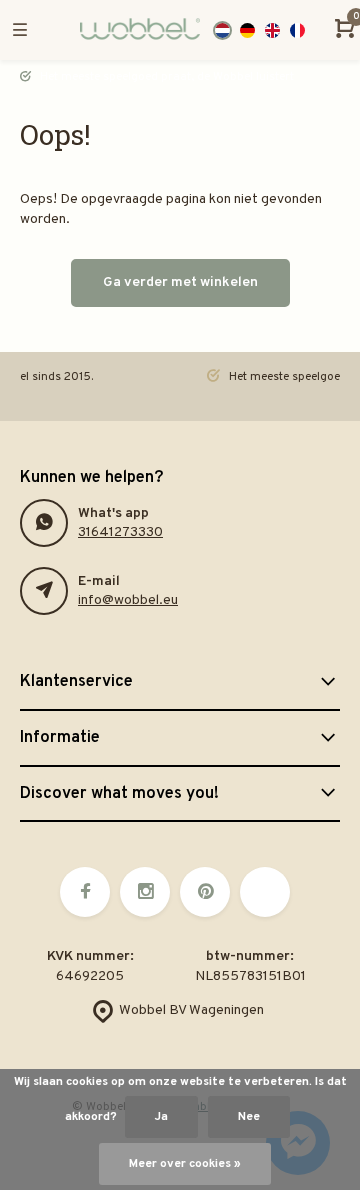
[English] (272, 30)
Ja (161, 1117)
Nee (249, 1117)
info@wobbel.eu (128, 600)
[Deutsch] (247, 30)
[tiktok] (265, 892)
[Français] (297, 30)
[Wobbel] (130, 30)
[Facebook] (85, 892)
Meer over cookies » (185, 1164)
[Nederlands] (222, 30)
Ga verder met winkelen (180, 282)
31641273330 (120, 532)
